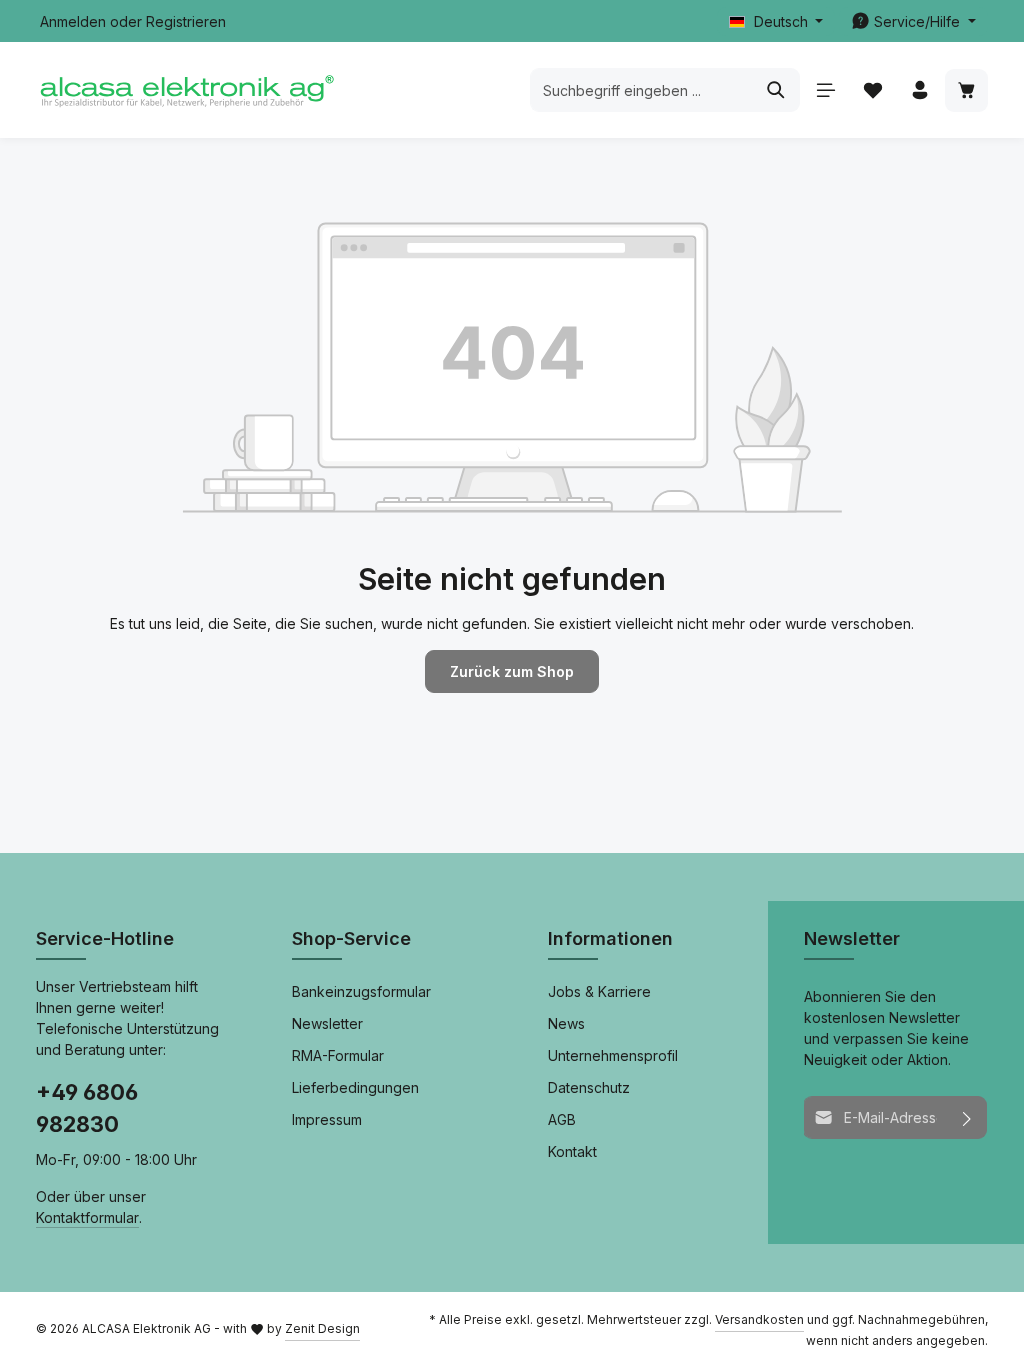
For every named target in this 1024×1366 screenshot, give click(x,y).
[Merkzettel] (872, 90)
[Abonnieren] (967, 1117)
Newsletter (327, 1023)
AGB (562, 1119)
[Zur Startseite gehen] (186, 90)
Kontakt (572, 1151)
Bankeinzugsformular (361, 991)
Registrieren (186, 21)
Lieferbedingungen (355, 1087)
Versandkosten (759, 1319)
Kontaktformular (87, 1217)
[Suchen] (776, 90)
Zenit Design (322, 1328)
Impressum (327, 1119)
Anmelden (73, 21)
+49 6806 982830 (87, 1108)
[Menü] (825, 90)
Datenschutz (589, 1087)
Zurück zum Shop (512, 671)
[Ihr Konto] (919, 90)
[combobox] (642, 90)
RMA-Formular (338, 1055)
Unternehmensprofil (613, 1055)
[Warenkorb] (966, 90)
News (566, 1023)
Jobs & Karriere (599, 991)
